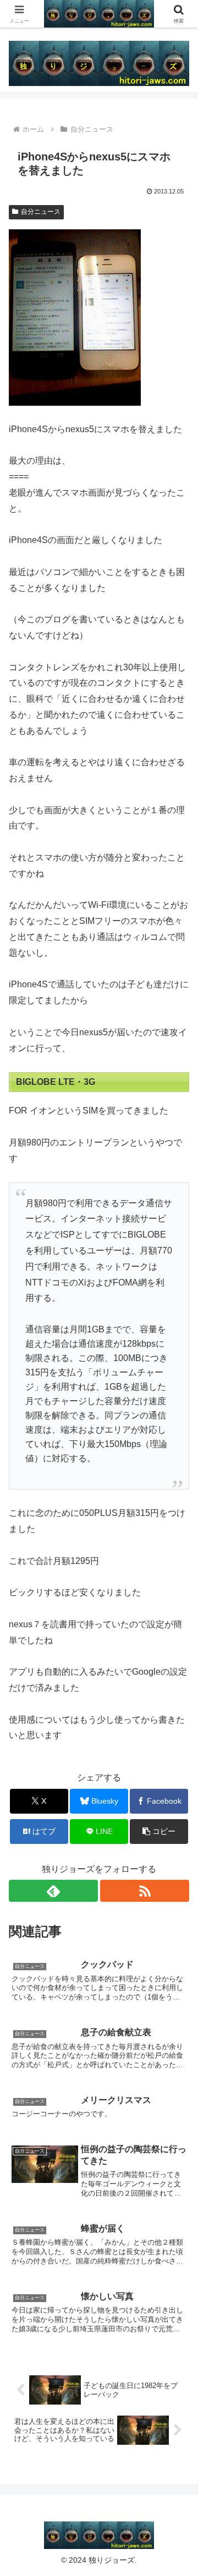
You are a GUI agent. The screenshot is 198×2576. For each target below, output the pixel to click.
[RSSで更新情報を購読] (145, 1891)
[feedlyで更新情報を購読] (53, 1891)
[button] (159, 1832)
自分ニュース (41, 212)
